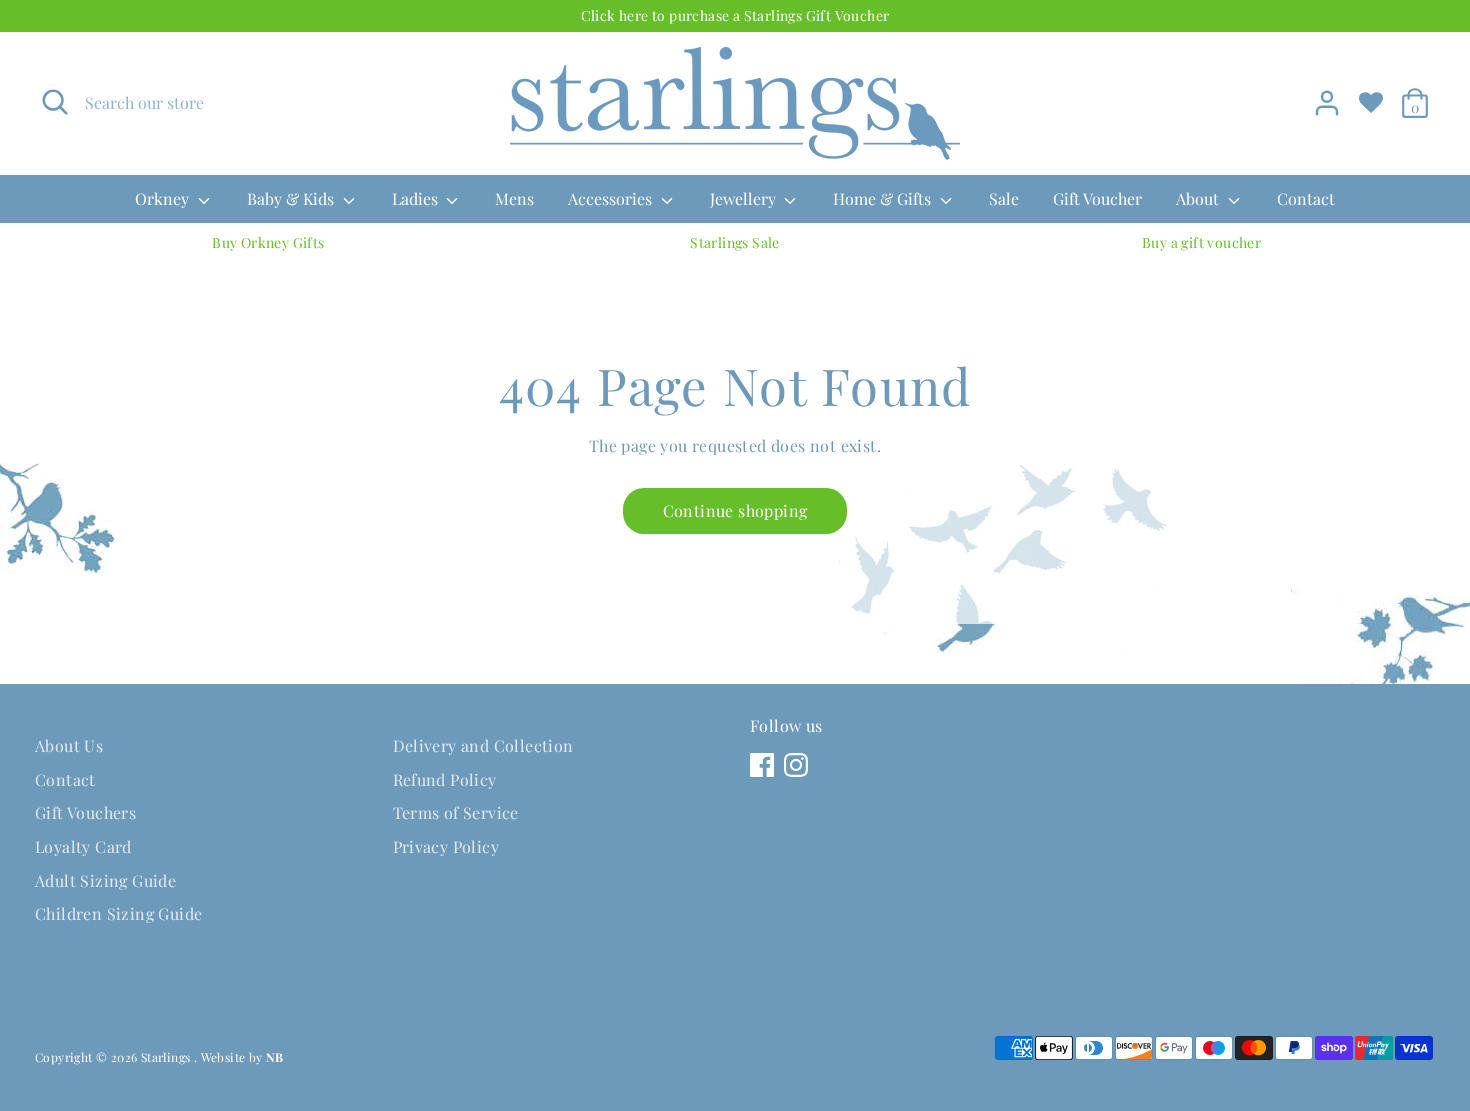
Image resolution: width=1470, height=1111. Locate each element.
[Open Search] (55, 102)
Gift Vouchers (85, 812)
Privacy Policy (446, 846)
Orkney (164, 198)
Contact (1306, 198)
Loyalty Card (83, 846)
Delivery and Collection (483, 745)
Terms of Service (456, 812)
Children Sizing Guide (118, 913)
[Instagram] (796, 765)
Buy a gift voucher (1201, 242)
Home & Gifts (884, 198)
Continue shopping (735, 510)
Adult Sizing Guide (105, 880)
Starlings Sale (735, 242)
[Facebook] (762, 765)
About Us (69, 745)
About (1199, 198)
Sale (1004, 198)
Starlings (167, 1057)
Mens (514, 198)
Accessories (612, 198)
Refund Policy (445, 779)
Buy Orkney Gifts (268, 242)
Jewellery (745, 198)
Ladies (417, 198)
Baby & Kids (292, 198)
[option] (268, 243)
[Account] (1327, 103)
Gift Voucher (1097, 198)
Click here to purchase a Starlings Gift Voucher (735, 15)
